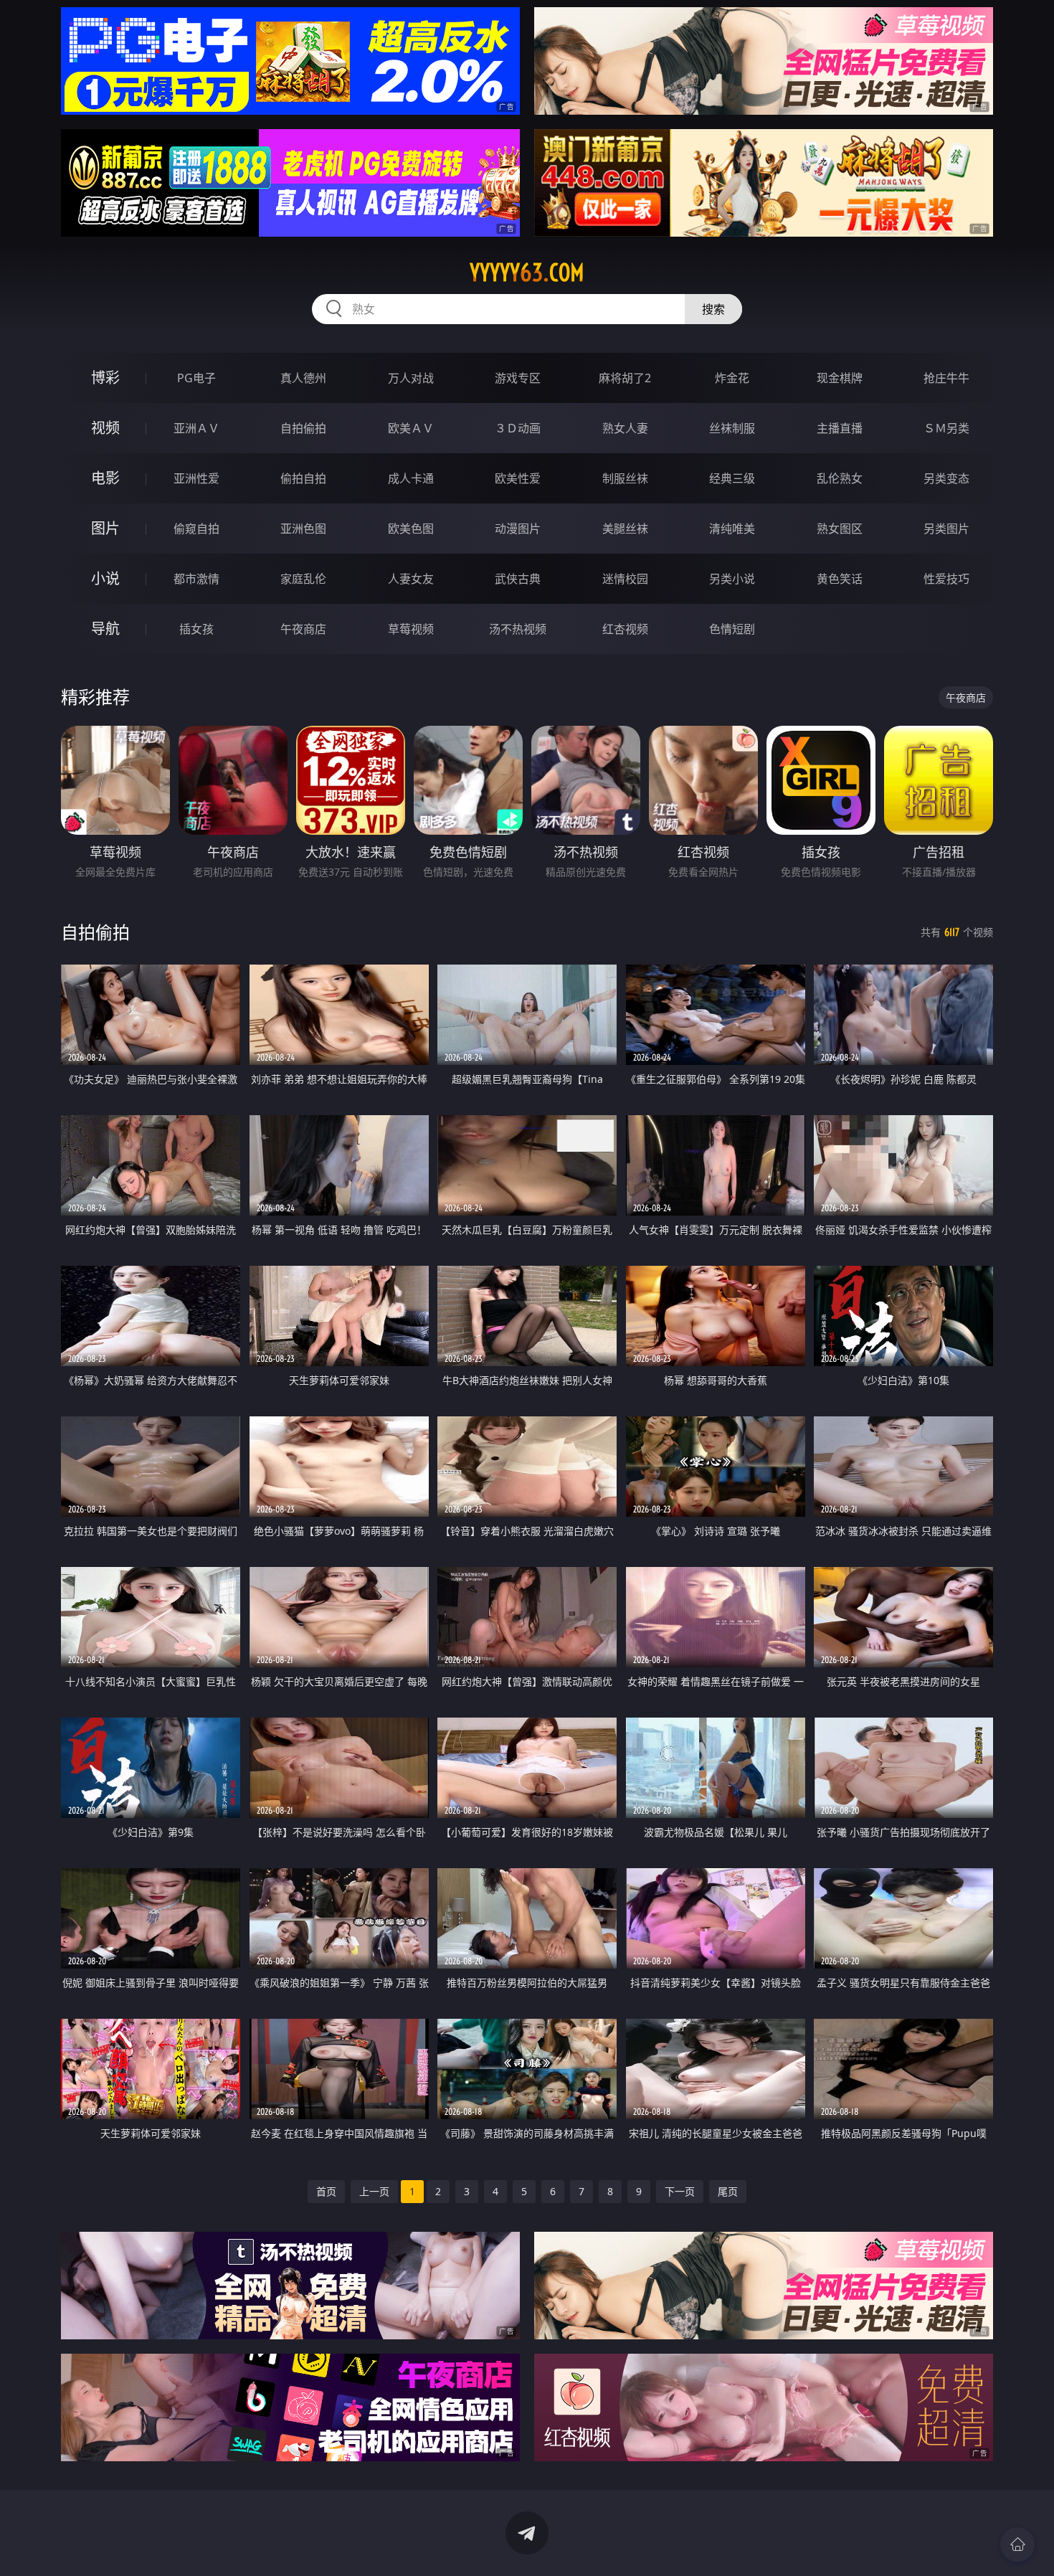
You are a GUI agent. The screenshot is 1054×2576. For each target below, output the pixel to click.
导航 (105, 629)
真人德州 (303, 378)
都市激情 (196, 579)
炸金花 (732, 378)
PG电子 (196, 378)
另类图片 (946, 529)
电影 (105, 478)
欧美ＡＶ (411, 428)
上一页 (374, 2191)
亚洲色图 (303, 529)
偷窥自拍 (196, 529)
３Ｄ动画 (518, 428)
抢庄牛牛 (946, 378)
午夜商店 (303, 629)
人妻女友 (411, 579)
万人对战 (411, 378)
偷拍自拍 (303, 478)
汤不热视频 (518, 629)
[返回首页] (1017, 2544)
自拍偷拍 (303, 428)
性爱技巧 (946, 579)
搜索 (713, 309)
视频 (105, 428)
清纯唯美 (732, 529)
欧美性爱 (518, 478)
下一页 (680, 2191)
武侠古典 (518, 579)
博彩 (105, 378)
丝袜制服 (732, 428)
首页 (326, 2191)
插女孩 (196, 629)
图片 (105, 528)
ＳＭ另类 (946, 428)
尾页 (728, 2191)
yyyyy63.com (527, 273)
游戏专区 (518, 378)
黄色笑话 (840, 579)
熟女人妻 (625, 428)
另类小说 (732, 579)
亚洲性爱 (196, 478)
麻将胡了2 (625, 378)
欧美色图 (411, 529)
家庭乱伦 (303, 579)
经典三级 (732, 478)
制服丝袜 (625, 478)
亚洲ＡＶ (196, 428)
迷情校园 (625, 579)
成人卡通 (411, 478)
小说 (105, 578)
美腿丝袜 (625, 529)
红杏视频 (625, 629)
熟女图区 (840, 529)
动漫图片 (518, 529)
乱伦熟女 (840, 478)
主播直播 (840, 428)
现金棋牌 (840, 378)
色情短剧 (732, 629)
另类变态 (946, 478)
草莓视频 (411, 629)
